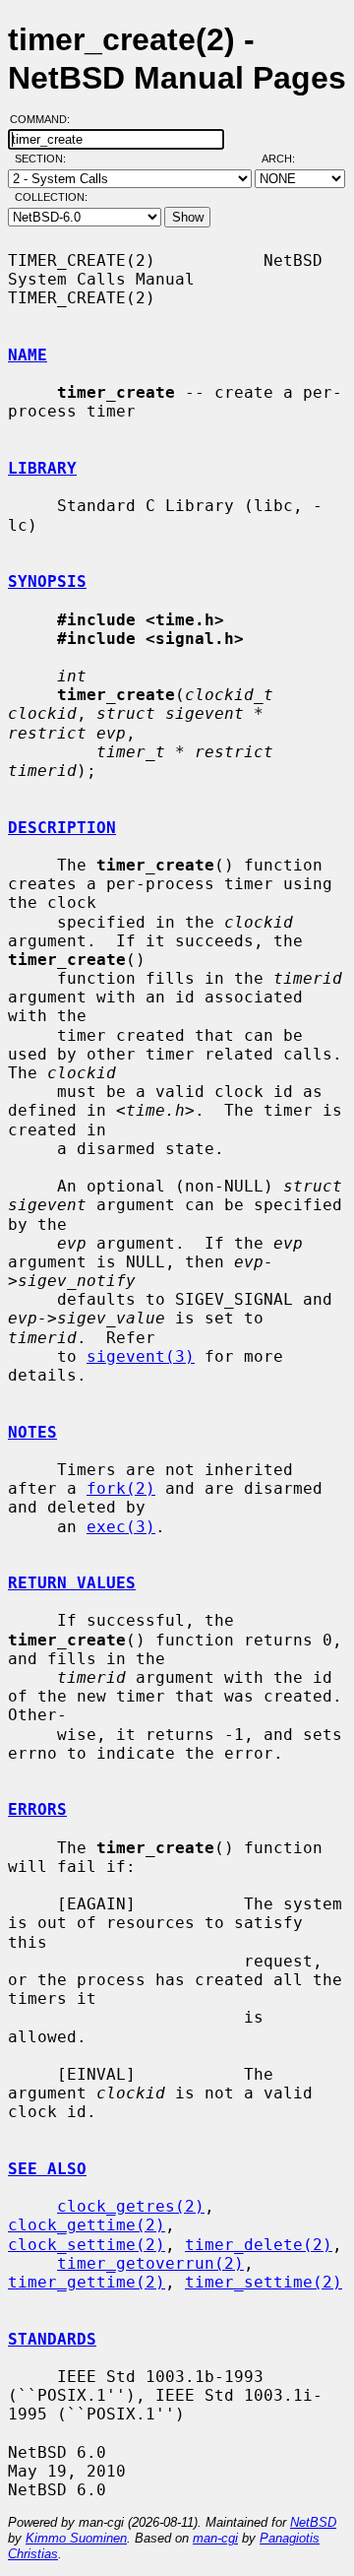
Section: (45, 159)
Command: (46, 119)
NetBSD (313, 2522)
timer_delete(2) (259, 2245)
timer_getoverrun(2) (150, 2263)
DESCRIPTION (62, 828)
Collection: (51, 197)
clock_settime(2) (87, 2245)
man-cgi (215, 2538)
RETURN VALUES (72, 1583)
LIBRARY (42, 468)
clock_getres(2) (131, 2206)
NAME (28, 355)
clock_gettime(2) (87, 2225)
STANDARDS (52, 2339)
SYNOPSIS (47, 581)
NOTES (32, 1432)
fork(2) (121, 1488)
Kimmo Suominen (76, 2538)
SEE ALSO (47, 2169)
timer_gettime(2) (87, 2282)
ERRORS (37, 1809)
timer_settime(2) (264, 2282)
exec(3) (121, 1527)
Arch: (287, 159)
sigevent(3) (141, 1356)
